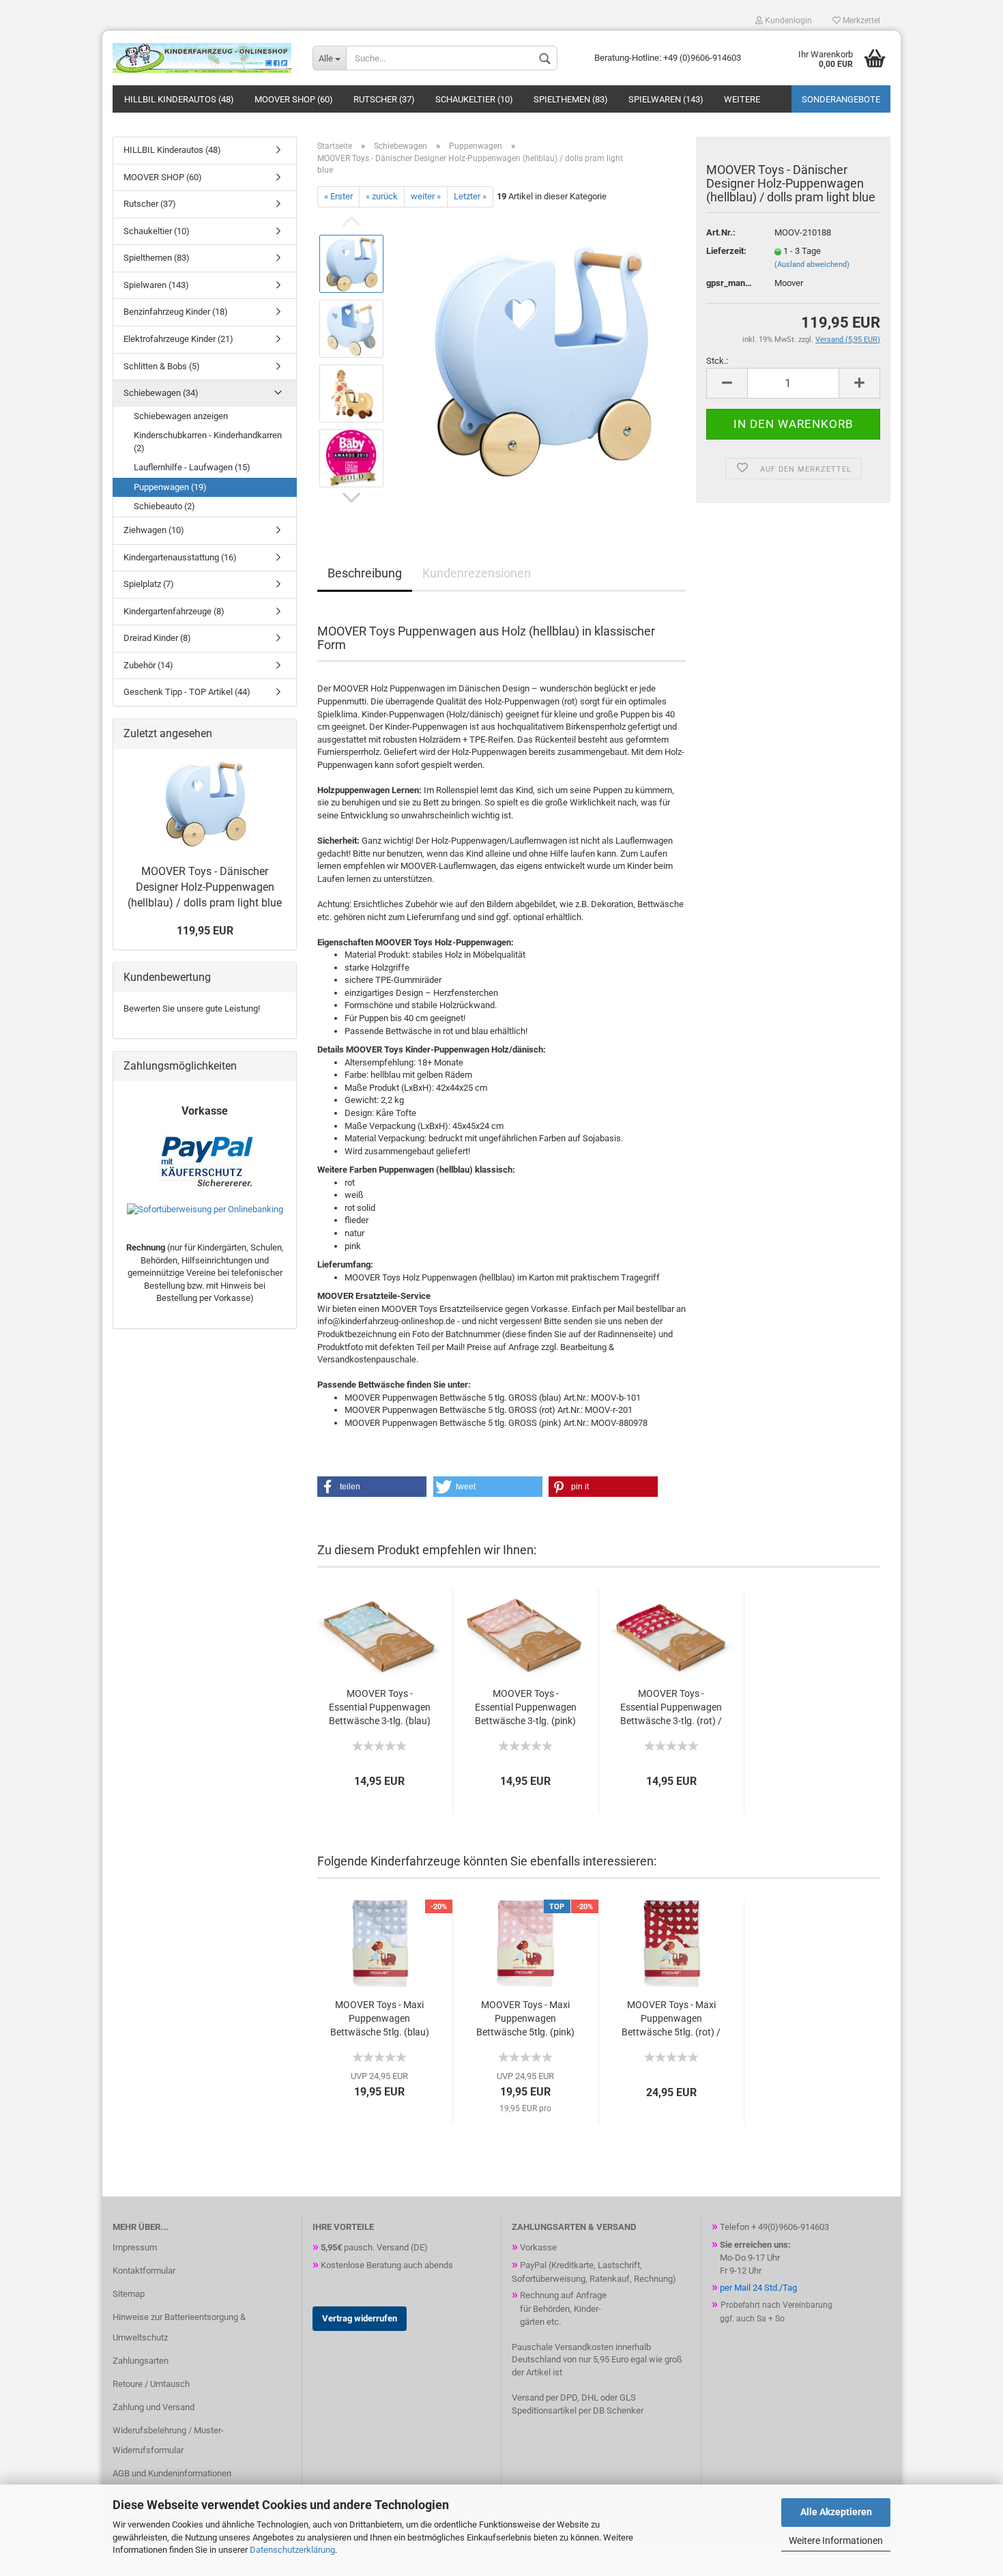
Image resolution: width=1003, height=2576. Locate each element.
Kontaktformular (144, 2271)
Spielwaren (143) (666, 99)
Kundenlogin (787, 20)
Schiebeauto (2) (164, 506)
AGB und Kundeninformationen (172, 2473)
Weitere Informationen (836, 2541)
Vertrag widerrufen (360, 2318)
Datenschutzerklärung (292, 2550)
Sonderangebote (841, 99)
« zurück (382, 196)
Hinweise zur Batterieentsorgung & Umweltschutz (179, 2327)
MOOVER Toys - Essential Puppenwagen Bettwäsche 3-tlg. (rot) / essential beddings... (671, 1708)
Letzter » (470, 196)
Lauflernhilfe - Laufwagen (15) (192, 467)
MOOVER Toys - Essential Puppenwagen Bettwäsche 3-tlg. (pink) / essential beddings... (526, 1708)
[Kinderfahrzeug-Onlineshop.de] (202, 58)
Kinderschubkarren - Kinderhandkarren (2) (208, 442)
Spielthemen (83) (571, 99)
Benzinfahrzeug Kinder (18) (176, 312)
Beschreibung (365, 573)
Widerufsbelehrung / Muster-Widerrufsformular (168, 2441)
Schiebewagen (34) (161, 393)
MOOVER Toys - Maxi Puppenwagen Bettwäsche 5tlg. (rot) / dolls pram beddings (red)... (671, 2019)
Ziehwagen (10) (154, 530)
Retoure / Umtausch (151, 2384)
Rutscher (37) (384, 99)
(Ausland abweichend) (812, 264)
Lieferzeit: (726, 251)
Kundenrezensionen (477, 573)
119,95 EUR (205, 931)
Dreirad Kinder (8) (157, 638)
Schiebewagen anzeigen (181, 416)
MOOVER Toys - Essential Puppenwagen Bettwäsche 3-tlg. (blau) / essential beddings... (380, 1708)
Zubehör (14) (148, 665)
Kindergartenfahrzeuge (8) (174, 611)
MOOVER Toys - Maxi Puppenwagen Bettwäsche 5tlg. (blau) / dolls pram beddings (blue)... (380, 2019)
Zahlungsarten (141, 2361)
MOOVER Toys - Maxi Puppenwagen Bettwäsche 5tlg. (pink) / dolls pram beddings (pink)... (525, 2019)
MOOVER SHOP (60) (294, 99)
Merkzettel (860, 20)
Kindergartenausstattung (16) (180, 557)
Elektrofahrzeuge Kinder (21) (178, 339)
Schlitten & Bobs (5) (162, 366)
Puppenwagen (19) (170, 487)
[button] (372, 1487)
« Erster (338, 196)
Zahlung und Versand (154, 2407)
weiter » (426, 196)
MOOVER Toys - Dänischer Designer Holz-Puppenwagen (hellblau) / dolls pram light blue (205, 887)
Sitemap (129, 2294)
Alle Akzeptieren (836, 2512)
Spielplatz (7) (149, 584)
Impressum (135, 2247)
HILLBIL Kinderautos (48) (179, 99)
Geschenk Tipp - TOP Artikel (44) (187, 692)
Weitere (742, 99)
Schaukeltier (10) (474, 99)
